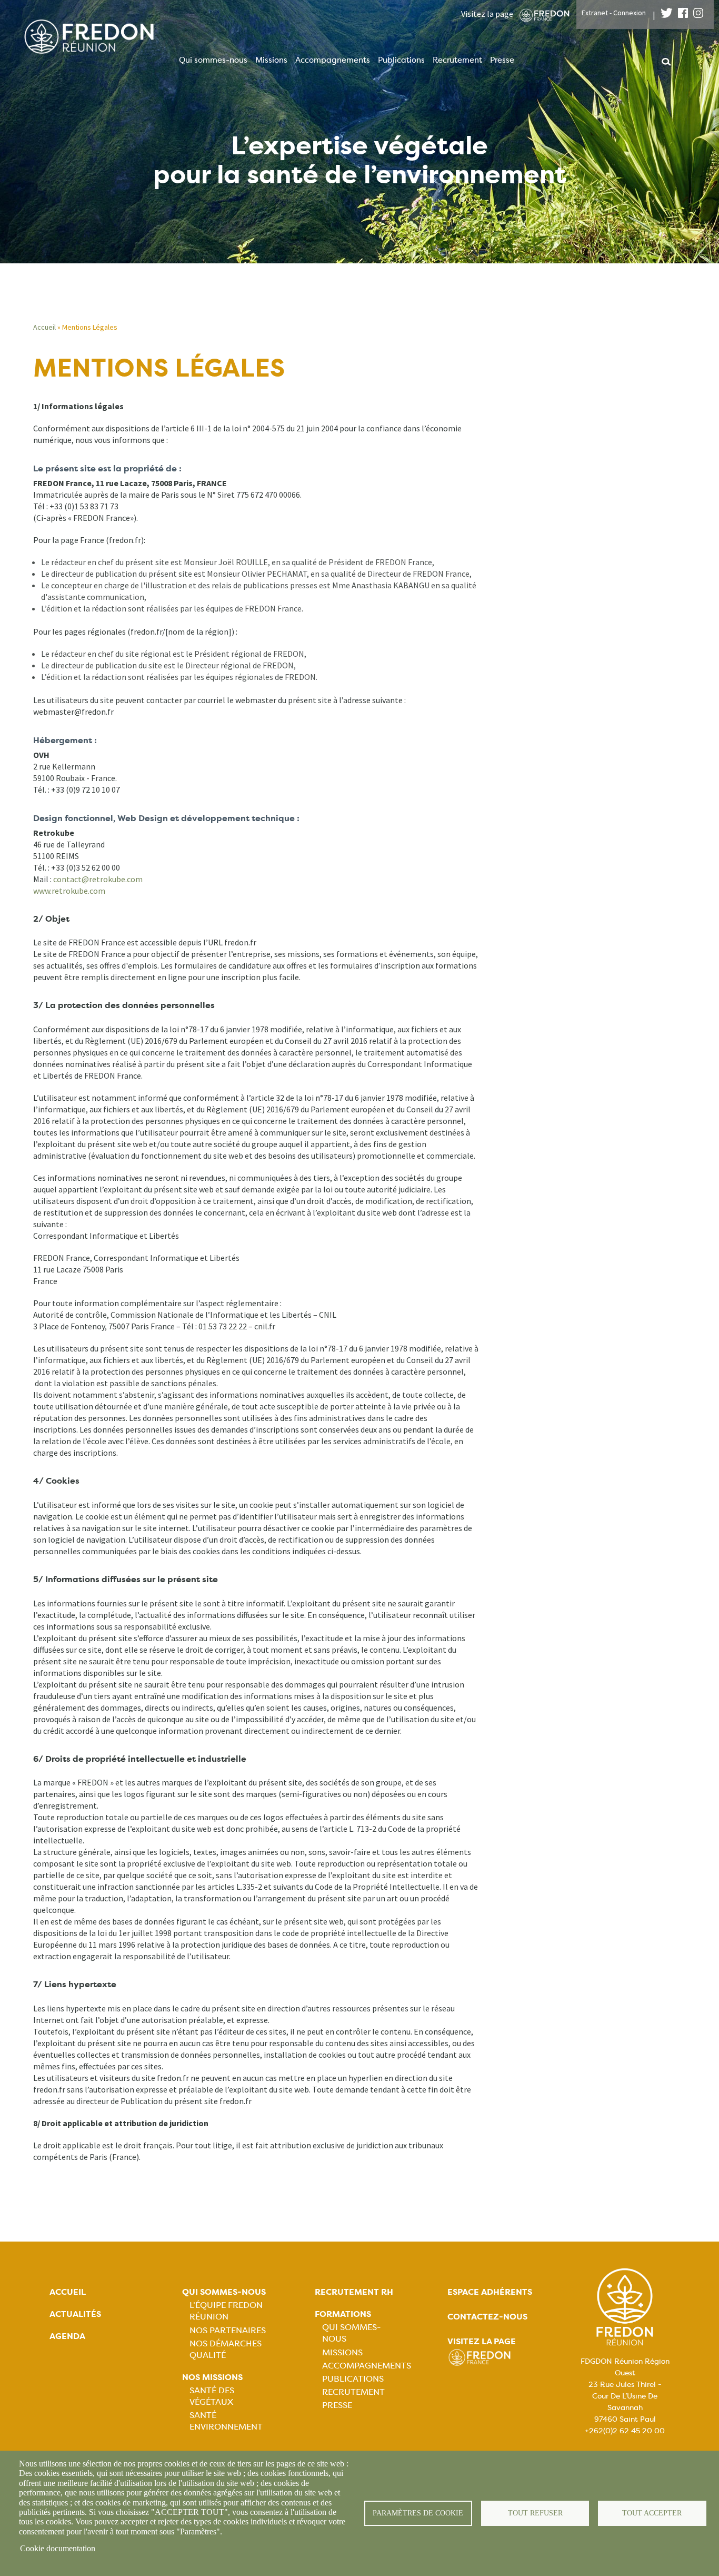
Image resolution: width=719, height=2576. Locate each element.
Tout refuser (535, 2513)
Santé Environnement (226, 2421)
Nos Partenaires (228, 2330)
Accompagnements (333, 60)
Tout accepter (652, 2513)
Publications (401, 60)
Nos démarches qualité (226, 2349)
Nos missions (212, 2377)
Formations (343, 2314)
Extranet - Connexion (614, 13)
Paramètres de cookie (418, 2513)
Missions (271, 60)
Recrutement (457, 60)
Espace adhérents (490, 2292)
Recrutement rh (354, 2292)
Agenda (67, 2336)
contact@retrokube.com (98, 879)
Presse (502, 60)
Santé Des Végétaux (212, 2396)
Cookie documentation (58, 2548)
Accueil (44, 327)
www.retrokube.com (69, 891)
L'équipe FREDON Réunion (226, 2311)
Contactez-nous (487, 2317)
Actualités (75, 2314)
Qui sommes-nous (213, 60)
